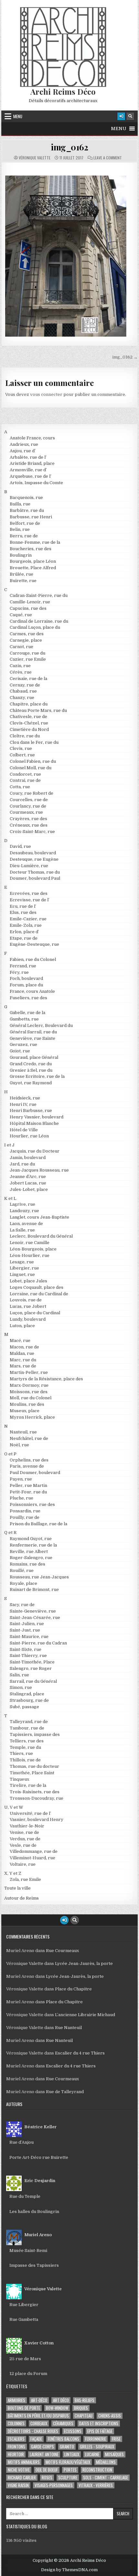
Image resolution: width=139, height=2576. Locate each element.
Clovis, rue (21, 748)
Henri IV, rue (23, 1104)
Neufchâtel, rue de (29, 1438)
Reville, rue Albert (29, 1551)
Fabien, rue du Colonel (33, 959)
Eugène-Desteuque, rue (34, 944)
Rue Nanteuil (68, 2028)
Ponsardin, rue (25, 1511)
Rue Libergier (24, 2305)
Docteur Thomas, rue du (35, 872)
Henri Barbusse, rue (31, 1111)
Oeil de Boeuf (47, 2470)
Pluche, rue (21, 1498)
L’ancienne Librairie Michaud (85, 2015)
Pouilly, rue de (25, 1517)
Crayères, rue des (28, 819)
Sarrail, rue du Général (33, 1681)
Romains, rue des (27, 1564)
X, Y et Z (13, 1873)
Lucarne (92, 2454)
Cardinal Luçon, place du (35, 627)
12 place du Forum (28, 2374)
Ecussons (73, 2431)
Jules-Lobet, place (29, 1189)
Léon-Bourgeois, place (33, 1249)
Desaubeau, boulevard (33, 853)
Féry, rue (19, 972)
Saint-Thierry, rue (28, 1656)
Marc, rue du (23, 1360)
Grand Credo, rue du (31, 1064)
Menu (18, 116)
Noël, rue (19, 1445)
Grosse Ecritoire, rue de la (37, 1076)
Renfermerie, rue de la (33, 1545)
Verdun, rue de (25, 1839)
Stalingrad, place (27, 1694)
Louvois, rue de (26, 1300)
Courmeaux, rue (26, 812)
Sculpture (68, 2478)
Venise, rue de (24, 1832)
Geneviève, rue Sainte (32, 1038)
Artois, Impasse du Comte (36, 483)
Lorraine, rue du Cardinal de (39, 1294)
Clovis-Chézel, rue (29, 723)
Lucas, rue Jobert (28, 1306)
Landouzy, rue (24, 1211)
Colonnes (16, 2423)
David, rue (20, 846)
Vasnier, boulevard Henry (37, 1819)
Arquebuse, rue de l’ (31, 476)
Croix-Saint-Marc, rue (32, 832)
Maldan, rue (22, 1353)
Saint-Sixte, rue (26, 1649)
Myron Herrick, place (32, 1417)
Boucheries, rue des (31, 549)
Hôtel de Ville (24, 1130)
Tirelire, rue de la (28, 1785)
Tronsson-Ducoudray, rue (37, 1798)
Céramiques (63, 2423)
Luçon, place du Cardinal (35, 1313)
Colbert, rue (22, 755)
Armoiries (16, 2400)
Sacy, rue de (22, 1605)
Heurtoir (16, 2454)
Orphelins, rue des (29, 1460)
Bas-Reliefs (85, 2400)
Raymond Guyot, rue (31, 1539)
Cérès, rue (21, 672)
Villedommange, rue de (34, 1851)
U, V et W (14, 1807)
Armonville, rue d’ (28, 470)
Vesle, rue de (23, 1845)
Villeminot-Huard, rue (32, 1858)
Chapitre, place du (29, 704)
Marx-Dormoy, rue (29, 1385)
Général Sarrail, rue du (33, 1032)
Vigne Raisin (18, 2485)
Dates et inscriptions (99, 2423)
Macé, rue (20, 1341)
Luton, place (22, 1326)
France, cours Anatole (32, 991)
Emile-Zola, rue (26, 925)
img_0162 (69, 147)
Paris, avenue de (27, 1466)
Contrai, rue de (25, 780)
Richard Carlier (22, 2478)
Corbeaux (39, 2423)
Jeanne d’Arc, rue (28, 1177)
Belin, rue (20, 529)
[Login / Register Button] (121, 116)
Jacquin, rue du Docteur (35, 1151)
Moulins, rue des (27, 1404)
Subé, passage (24, 1707)
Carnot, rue (21, 647)
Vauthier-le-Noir (27, 1826)
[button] (119, 129)
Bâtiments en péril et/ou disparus (38, 2416)
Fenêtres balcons (64, 2439)
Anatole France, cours (32, 438)
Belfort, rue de (25, 523)
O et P (10, 1454)
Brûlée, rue (21, 574)
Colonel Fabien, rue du (33, 761)
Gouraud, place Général (34, 1057)
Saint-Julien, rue (27, 1624)
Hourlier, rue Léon (29, 1136)
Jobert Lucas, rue (28, 1183)
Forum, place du (26, 985)
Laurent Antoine (44, 2454)
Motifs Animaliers (24, 2462)
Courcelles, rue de (29, 800)
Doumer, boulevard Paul (35, 878)
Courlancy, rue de (28, 806)
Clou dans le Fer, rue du (34, 742)
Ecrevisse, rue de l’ (30, 900)
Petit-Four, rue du (28, 1492)
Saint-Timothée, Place (32, 1662)
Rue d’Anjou (21, 2142)
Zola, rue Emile (25, 1879)
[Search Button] (130, 116)
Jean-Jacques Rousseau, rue (39, 1170)
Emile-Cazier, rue (28, 919)
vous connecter (46, 394)
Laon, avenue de (26, 1224)
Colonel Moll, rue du (31, 768)
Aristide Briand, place (32, 463)
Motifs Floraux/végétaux (68, 2462)
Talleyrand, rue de (29, 1722)
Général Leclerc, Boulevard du (41, 1025)
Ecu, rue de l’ (23, 906)
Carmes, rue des (27, 634)
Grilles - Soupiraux (97, 2447)
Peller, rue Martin (28, 1485)
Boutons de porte (24, 2408)
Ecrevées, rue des (29, 893)
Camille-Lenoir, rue (30, 602)
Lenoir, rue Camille (30, 1243)
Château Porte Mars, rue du (38, 710)
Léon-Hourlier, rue (30, 1255)
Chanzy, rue (22, 698)
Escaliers (16, 2439)
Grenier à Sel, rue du (31, 1070)
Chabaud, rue (23, 691)
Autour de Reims (21, 1898)
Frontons (16, 2447)
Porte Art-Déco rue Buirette (39, 2157)
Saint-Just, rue (25, 1630)
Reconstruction (97, 2470)
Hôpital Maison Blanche (34, 1123)
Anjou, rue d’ (23, 451)
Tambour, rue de (27, 1728)
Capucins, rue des (28, 608)
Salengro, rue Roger (31, 1668)
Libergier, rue (24, 1268)
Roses (47, 2478)
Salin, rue (19, 1675)
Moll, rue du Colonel (31, 1398)
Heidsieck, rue (25, 1098)
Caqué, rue (21, 615)
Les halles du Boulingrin (34, 2212)
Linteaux (72, 2454)
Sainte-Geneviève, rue (33, 1611)
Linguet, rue (22, 1274)
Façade (36, 2439)
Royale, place (23, 1583)
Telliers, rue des (27, 1741)
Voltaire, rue (23, 1864)
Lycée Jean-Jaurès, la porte (84, 1963)
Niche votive (19, 2470)
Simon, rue (21, 1687)
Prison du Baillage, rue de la (38, 1524)
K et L (10, 1198)
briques (81, 2408)
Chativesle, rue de (28, 717)
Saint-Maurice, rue (29, 1637)
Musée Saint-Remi (28, 2250)
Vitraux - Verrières (96, 2485)
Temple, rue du (25, 1747)
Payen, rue (21, 1479)
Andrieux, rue (24, 444)
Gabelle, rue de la (27, 1013)
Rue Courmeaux (62, 1951)
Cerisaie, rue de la (28, 679)
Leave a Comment (108, 158)
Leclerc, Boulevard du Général (41, 1236)
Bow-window (57, 2408)
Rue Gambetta (24, 2319)
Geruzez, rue (23, 1044)
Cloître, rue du (25, 736)
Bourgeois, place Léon (33, 561)
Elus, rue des (23, 912)
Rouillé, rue (22, 1570)
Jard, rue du (22, 1164)
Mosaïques (114, 2454)
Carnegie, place (26, 640)
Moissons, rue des (29, 1392)
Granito (67, 2447)
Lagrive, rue (22, 1204)
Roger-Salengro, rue (31, 1558)
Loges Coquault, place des (37, 1287)
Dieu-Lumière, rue (29, 866)
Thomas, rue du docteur (34, 1766)
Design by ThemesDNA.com (69, 2570)
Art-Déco (39, 2400)
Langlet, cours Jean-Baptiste (39, 1217)
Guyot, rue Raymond (31, 1083)
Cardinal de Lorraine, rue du (39, 621)
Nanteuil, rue (23, 1432)
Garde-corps (43, 2447)
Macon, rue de (24, 1347)
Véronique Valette (35, 158)
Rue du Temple (25, 2196)
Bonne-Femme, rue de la (35, 542)
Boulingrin (21, 555)
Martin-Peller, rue (29, 1372)
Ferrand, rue (23, 966)
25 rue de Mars (25, 2359)
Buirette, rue (23, 581)
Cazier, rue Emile (28, 659)
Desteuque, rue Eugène (34, 859)
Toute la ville (17, 1888)
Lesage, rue (22, 1262)
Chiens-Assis (110, 2416)
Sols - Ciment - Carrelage (106, 2478)
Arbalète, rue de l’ (28, 457)
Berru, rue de (24, 536)
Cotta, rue (20, 787)
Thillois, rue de (25, 1760)
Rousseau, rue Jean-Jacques (39, 1577)
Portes (70, 2470)
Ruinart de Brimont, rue (34, 1590)
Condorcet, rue (25, 774)
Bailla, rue (20, 504)
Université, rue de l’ (30, 1813)
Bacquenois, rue (26, 498)
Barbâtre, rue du (27, 510)
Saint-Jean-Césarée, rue (35, 1618)
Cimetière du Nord (29, 729)
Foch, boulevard (26, 978)
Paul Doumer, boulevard (35, 1473)
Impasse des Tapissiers (34, 2265)
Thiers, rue (21, 1753)
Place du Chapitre (73, 1989)
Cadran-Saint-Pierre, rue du (39, 595)
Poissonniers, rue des (32, 1504)
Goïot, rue (20, 1051)
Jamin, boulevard (28, 1158)
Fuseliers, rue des (28, 998)
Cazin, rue (20, 666)
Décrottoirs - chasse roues (33, 2431)
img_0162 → (125, 357)
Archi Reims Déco (63, 91)
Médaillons (106, 2462)
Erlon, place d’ (24, 932)
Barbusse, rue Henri (31, 517)
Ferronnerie (96, 2439)
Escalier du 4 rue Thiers (80, 2053)
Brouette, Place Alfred (33, 568)
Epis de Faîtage (100, 2431)
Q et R (10, 1532)
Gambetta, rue (24, 1019)
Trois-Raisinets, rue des (35, 1792)
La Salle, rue (22, 1230)
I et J (9, 1145)
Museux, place (25, 1411)
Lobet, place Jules (28, 1281)
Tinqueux (19, 1779)
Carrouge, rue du (27, 653)
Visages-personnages (54, 2485)
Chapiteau (84, 2416)
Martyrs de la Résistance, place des (46, 1379)
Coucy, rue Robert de (32, 793)
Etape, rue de (24, 938)
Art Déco (61, 2400)
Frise (116, 2439)
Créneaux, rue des (29, 825)
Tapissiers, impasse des (35, 1734)
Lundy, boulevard (28, 1319)
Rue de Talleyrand (65, 2092)
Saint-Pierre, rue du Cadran (38, 1643)
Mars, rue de (23, 1366)
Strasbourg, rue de (29, 1700)
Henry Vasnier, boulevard (37, 1117)
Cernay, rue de (25, 685)
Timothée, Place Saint (32, 1773)
